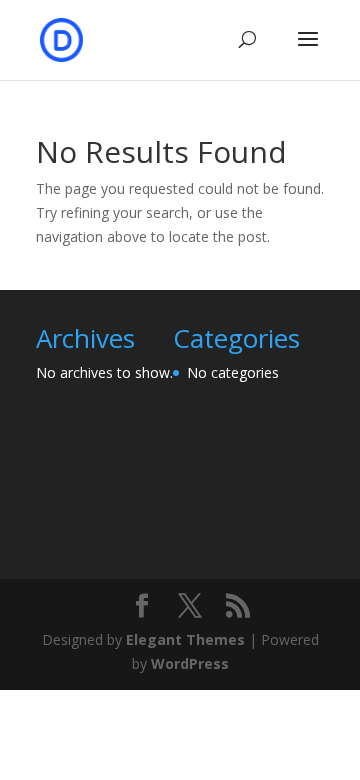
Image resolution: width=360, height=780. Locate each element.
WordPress (190, 663)
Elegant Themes (185, 639)
